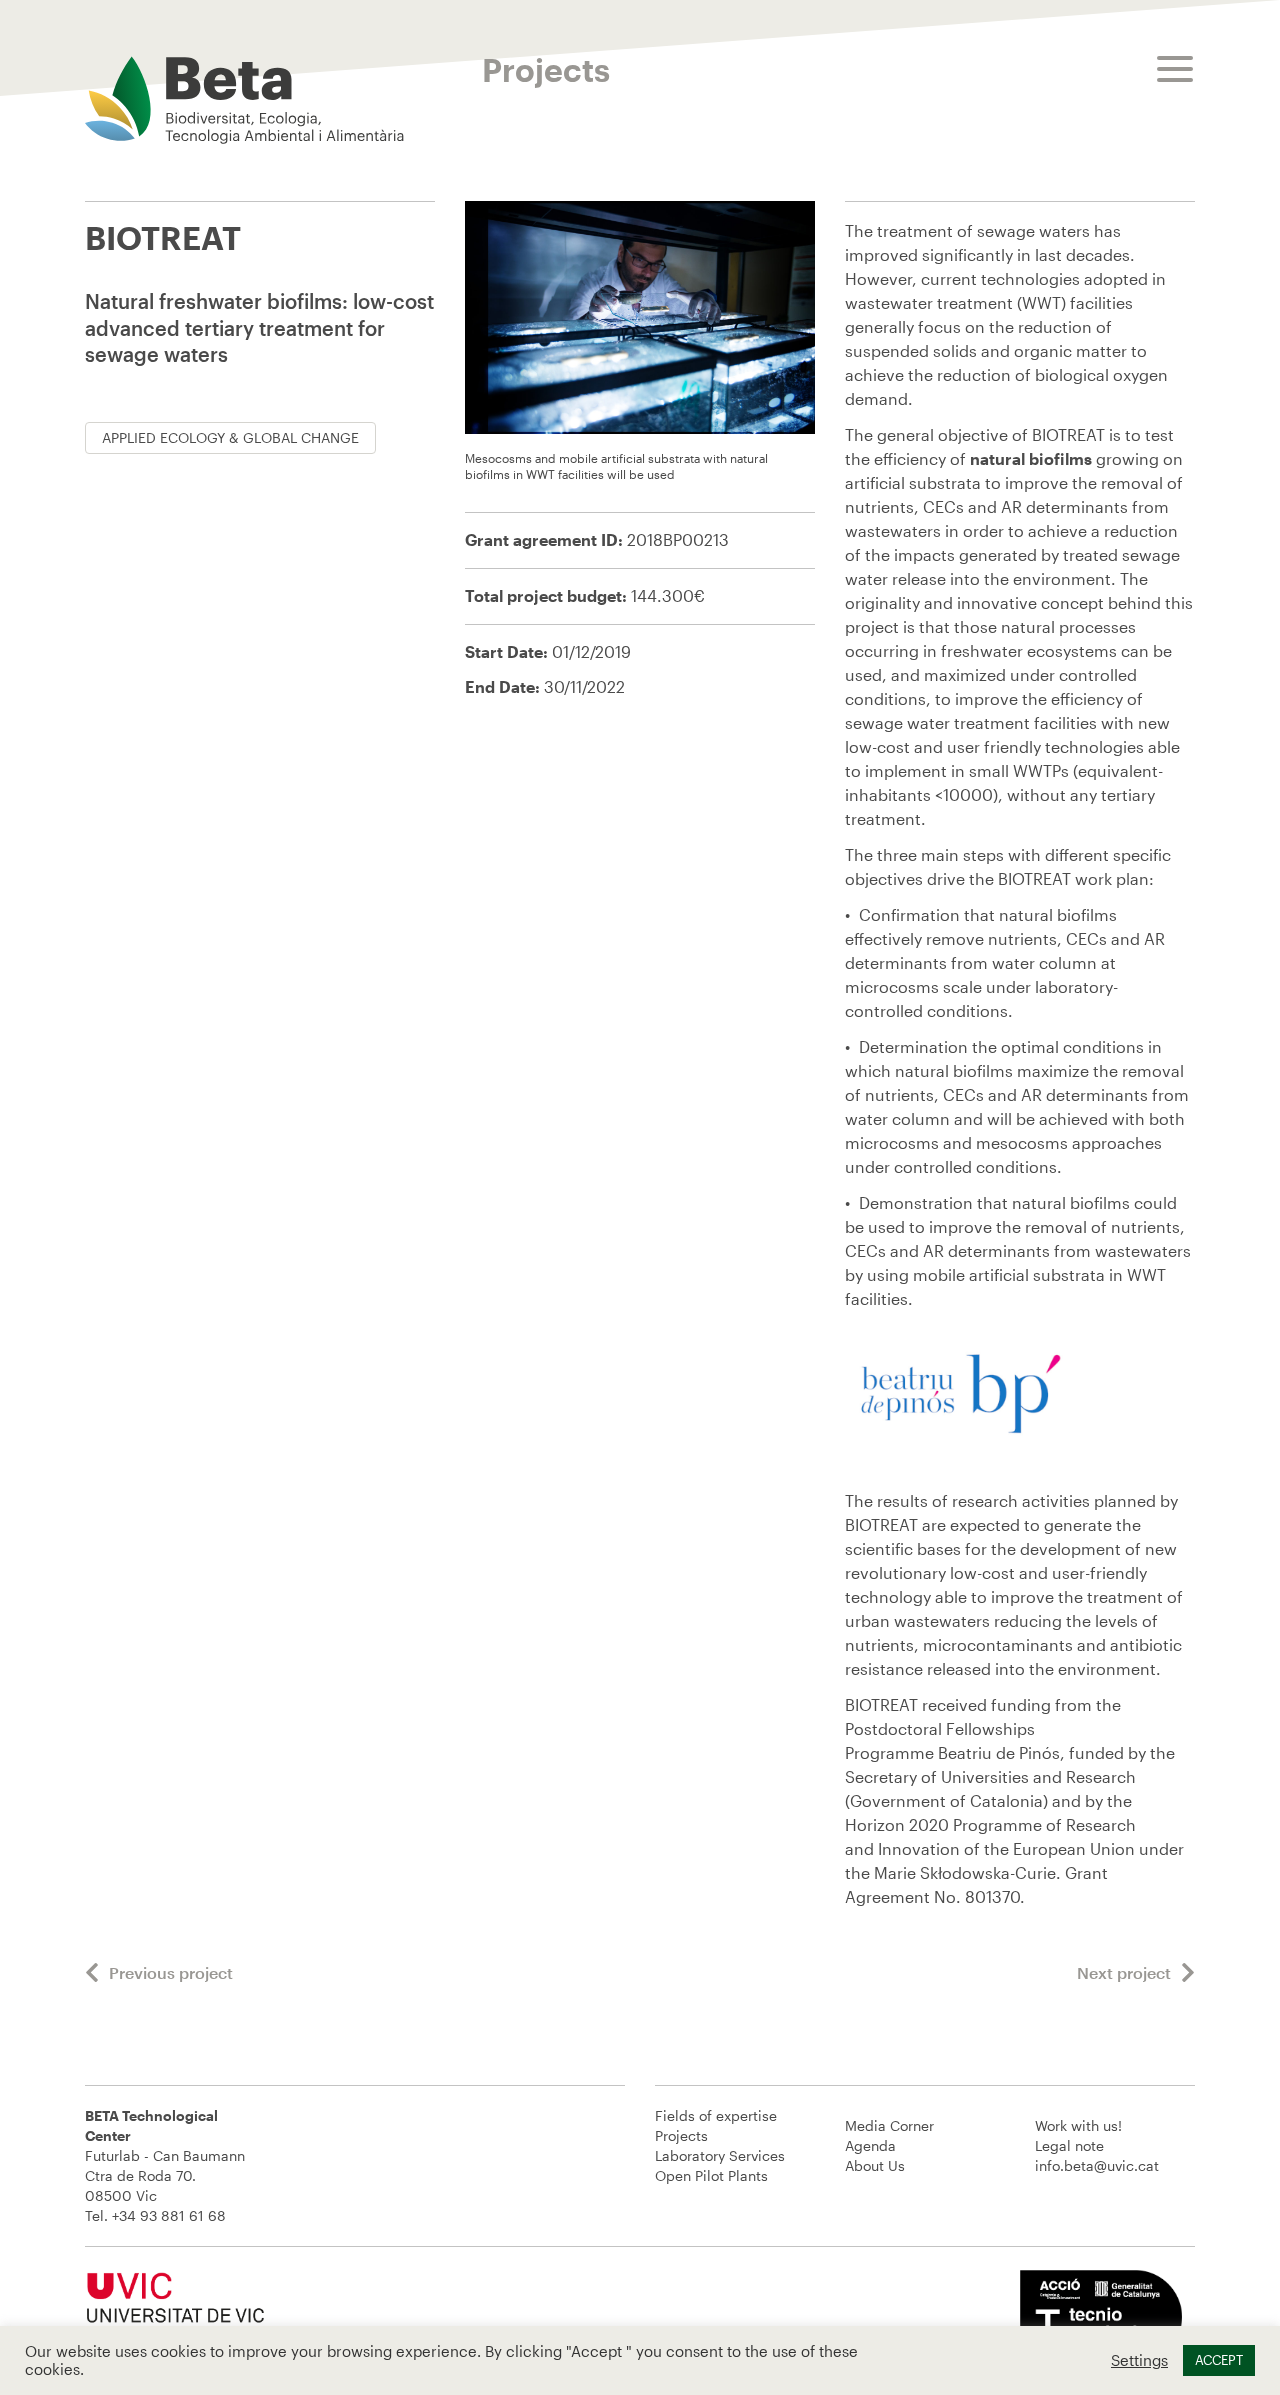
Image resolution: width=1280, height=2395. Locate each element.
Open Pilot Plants (711, 2175)
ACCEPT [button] (1219, 2360)
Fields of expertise (716, 2115)
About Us (875, 2165)
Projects (681, 2135)
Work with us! (1078, 2125)
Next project (1124, 1972)
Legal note (1069, 2145)
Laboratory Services (720, 2155)
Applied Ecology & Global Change (230, 437)
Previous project (171, 1972)
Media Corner (889, 2125)
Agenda (870, 2145)
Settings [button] (1139, 2360)
